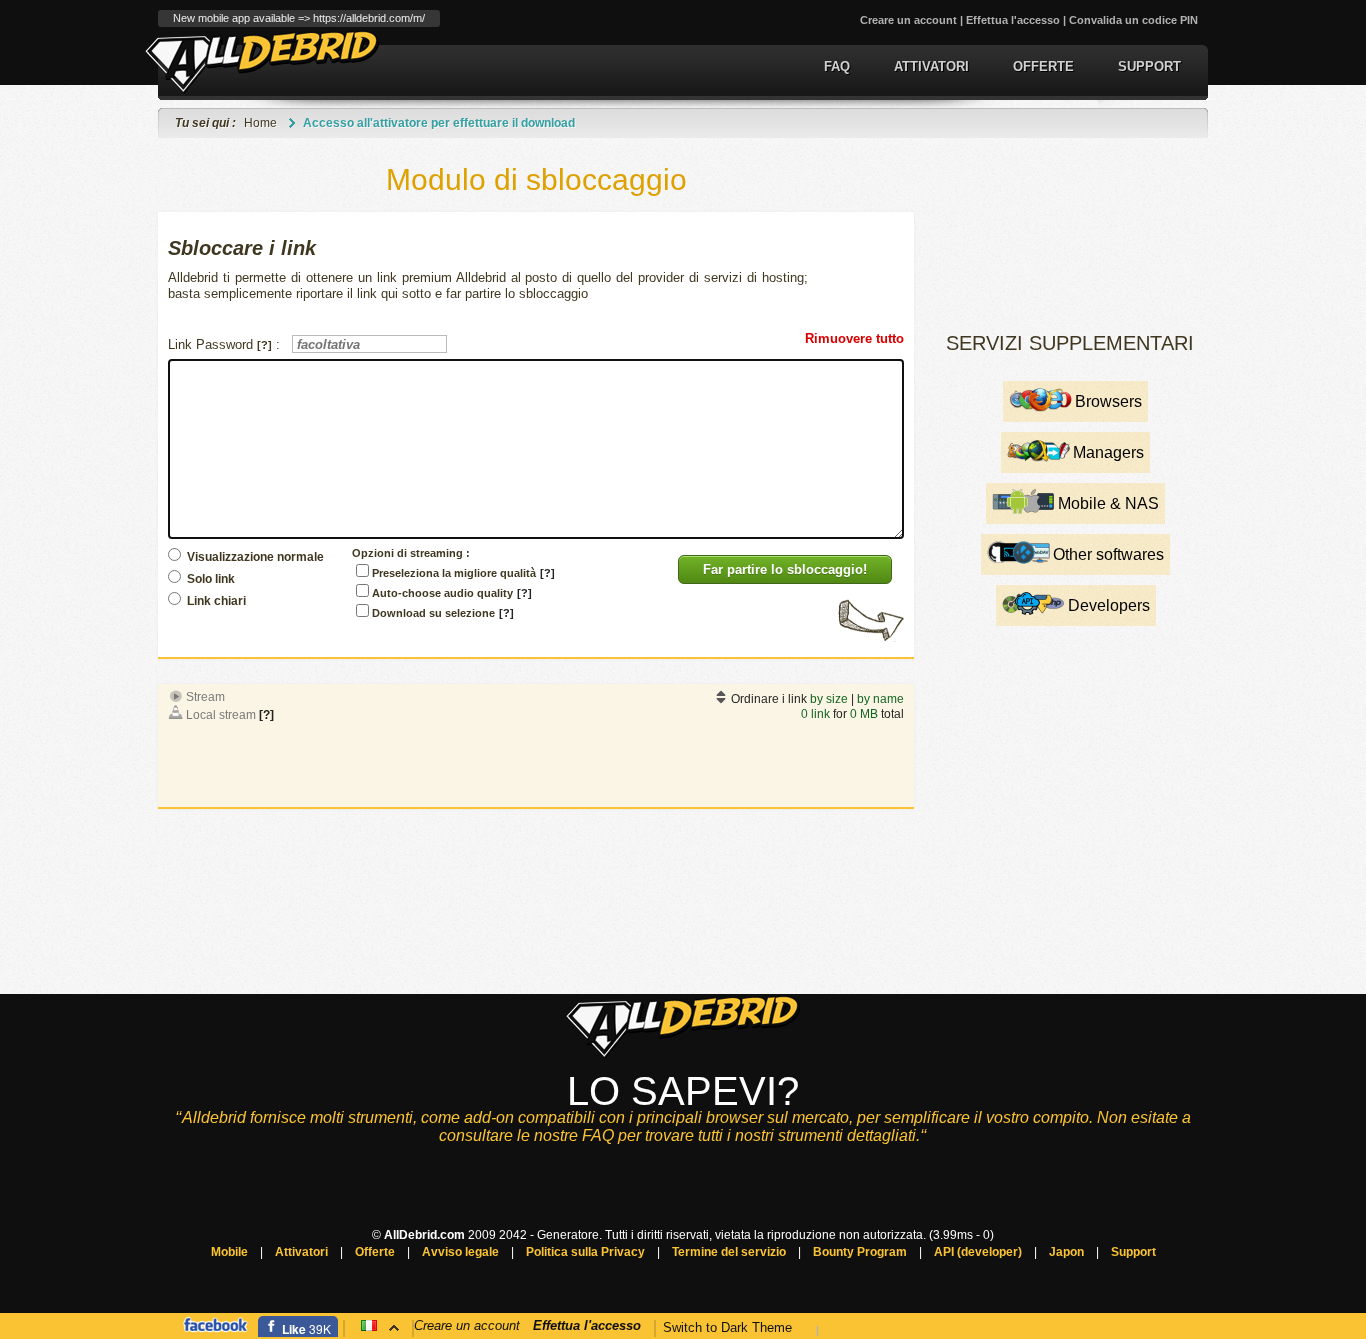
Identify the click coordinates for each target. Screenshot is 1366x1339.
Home (260, 123)
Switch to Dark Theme (727, 1327)
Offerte (1043, 66)
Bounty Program (860, 1252)
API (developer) (978, 1252)
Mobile (229, 1252)
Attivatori (931, 66)
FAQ (837, 66)
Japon (1066, 1252)
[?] (266, 715)
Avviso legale (460, 1252)
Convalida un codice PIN (1133, 20)
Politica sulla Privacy (585, 1252)
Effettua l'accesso (1013, 20)
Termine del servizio (729, 1252)
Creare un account (908, 20)
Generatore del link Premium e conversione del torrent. (262, 61)
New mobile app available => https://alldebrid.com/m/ (299, 18)
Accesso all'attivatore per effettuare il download (439, 123)
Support (1149, 66)
